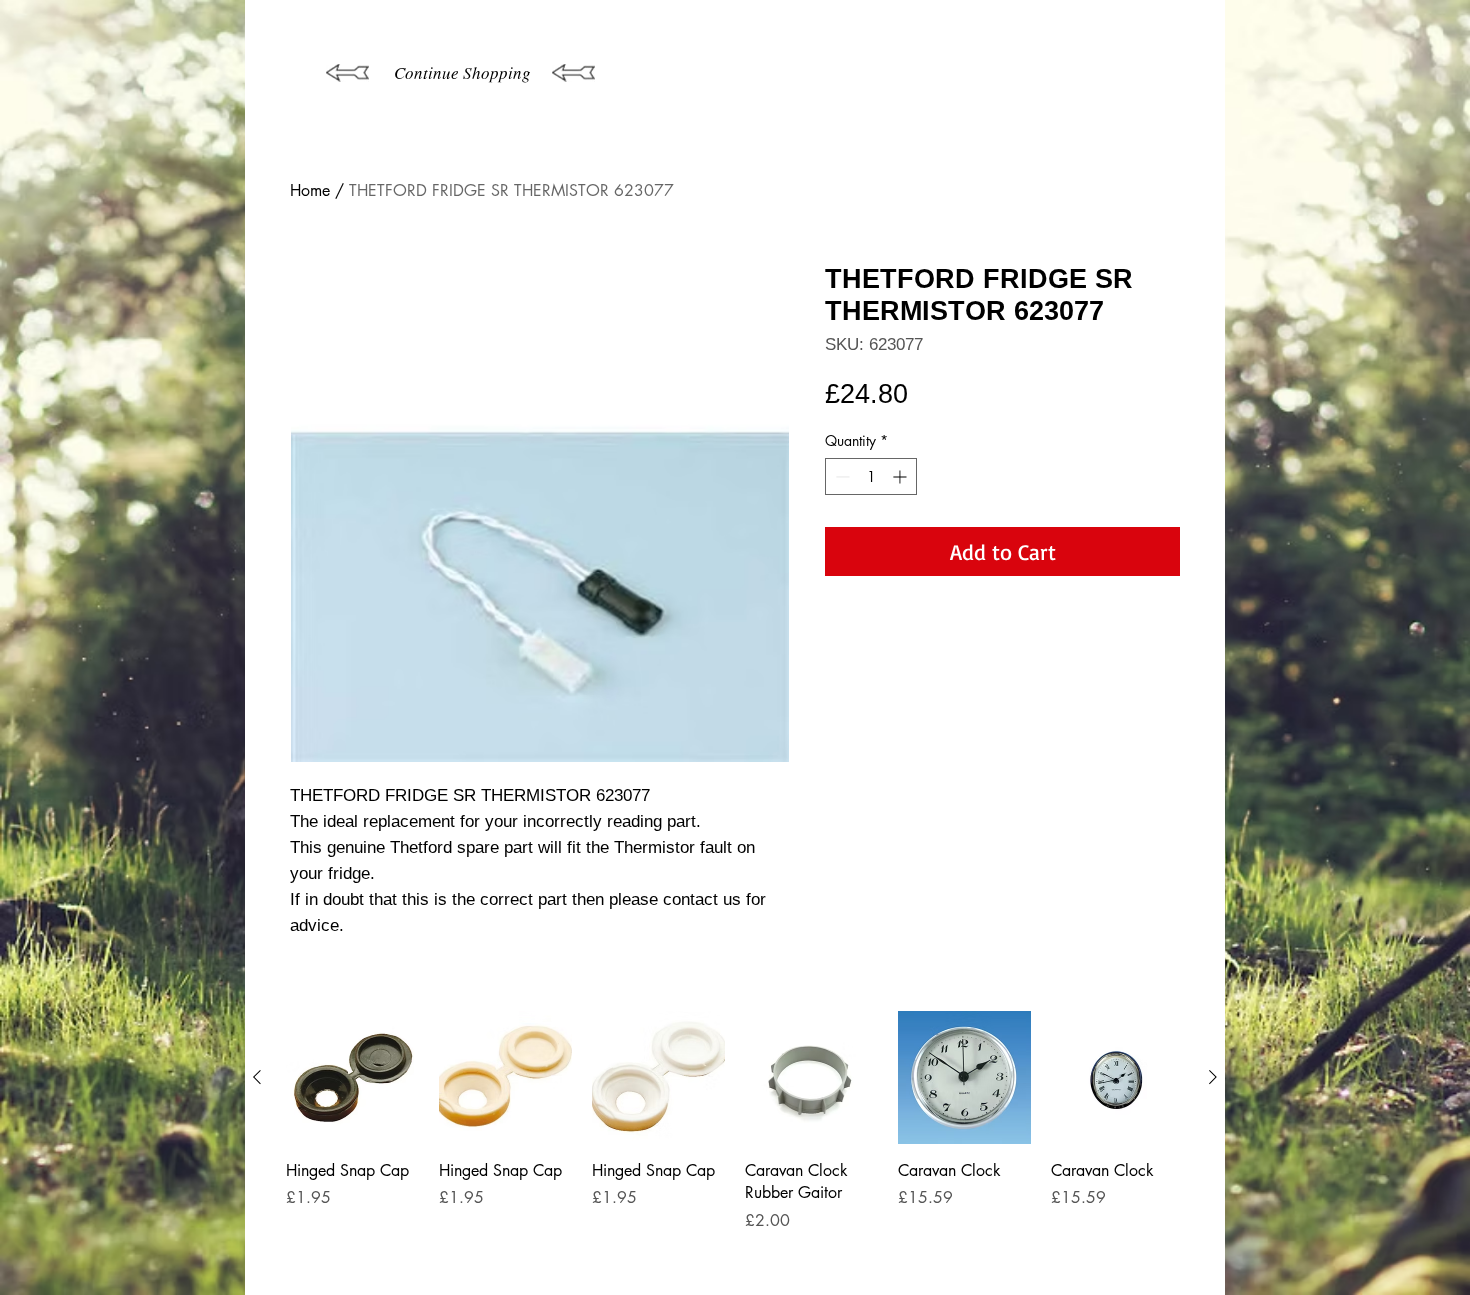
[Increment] (901, 476)
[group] (735, 1144)
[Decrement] (840, 476)
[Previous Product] (257, 1077)
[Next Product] (1213, 1077)
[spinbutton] (871, 476)
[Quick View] (352, 1077)
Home (310, 190)
